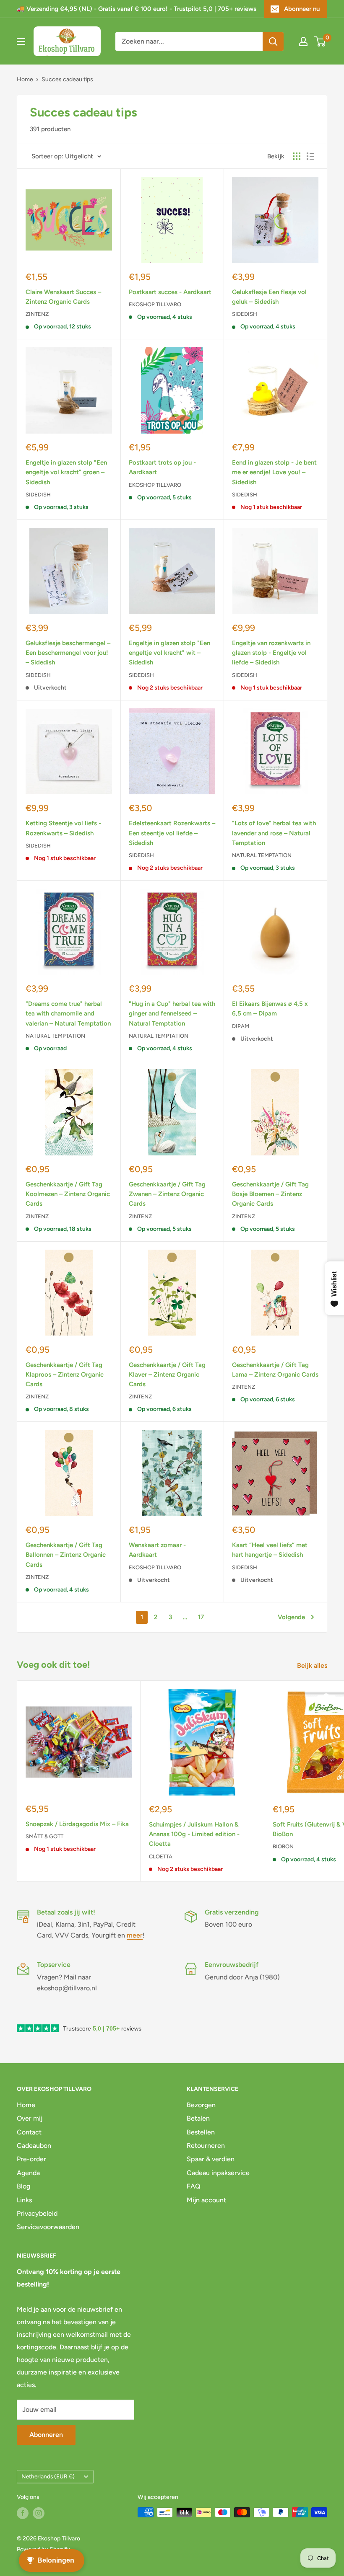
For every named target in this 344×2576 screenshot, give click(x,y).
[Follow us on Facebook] (23, 2513)
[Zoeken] (273, 41)
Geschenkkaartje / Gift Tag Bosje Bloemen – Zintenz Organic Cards (270, 1194)
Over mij (30, 2118)
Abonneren (46, 2435)
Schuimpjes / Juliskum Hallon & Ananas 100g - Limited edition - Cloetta (194, 1834)
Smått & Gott (44, 1836)
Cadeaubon (34, 2146)
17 (201, 1617)
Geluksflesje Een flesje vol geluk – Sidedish (269, 297)
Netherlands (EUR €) (48, 2476)
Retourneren (206, 2146)
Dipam (241, 1026)
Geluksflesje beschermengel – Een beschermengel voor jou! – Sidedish (68, 653)
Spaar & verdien (211, 2159)
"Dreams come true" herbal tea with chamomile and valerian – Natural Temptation (68, 1014)
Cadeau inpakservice (218, 2173)
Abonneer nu (302, 9)
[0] (320, 41)
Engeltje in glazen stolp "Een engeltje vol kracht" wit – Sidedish (169, 653)
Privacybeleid (37, 2213)
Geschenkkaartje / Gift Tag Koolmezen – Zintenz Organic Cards (68, 1194)
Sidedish (245, 314)
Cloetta (161, 1856)
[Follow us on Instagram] (39, 2513)
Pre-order (31, 2159)
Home (25, 79)
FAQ (194, 2186)
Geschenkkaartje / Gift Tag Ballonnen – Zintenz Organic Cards (66, 1555)
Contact (29, 2132)
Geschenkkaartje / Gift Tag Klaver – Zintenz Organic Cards (167, 1375)
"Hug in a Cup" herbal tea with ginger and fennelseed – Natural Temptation (172, 1014)
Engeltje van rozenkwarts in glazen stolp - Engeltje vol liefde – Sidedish (271, 653)
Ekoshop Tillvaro (155, 304)
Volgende (291, 1617)
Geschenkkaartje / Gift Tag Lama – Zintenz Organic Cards (275, 1370)
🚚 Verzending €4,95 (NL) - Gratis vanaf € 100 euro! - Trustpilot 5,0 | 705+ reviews (137, 9)
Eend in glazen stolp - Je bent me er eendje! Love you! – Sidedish (274, 472)
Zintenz (37, 314)
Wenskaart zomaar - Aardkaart (157, 1550)
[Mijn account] (303, 41)
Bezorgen (201, 2105)
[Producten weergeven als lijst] (310, 156)
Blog (23, 2186)
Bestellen (201, 2132)
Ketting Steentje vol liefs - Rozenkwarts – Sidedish (63, 828)
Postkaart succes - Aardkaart (170, 292)
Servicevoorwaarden (48, 2227)
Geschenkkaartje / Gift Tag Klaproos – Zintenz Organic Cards (65, 1375)
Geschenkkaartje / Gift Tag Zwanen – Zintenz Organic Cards (167, 1194)
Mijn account (206, 2200)
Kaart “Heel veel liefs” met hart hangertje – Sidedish (270, 1550)
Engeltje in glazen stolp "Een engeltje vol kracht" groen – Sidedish (66, 472)
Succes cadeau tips (67, 79)
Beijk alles (313, 1665)
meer (135, 1935)
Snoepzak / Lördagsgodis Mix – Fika (77, 1824)
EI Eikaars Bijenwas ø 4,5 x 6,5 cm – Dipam (270, 1009)
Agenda (28, 2173)
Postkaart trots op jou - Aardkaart (162, 467)
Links (24, 2200)
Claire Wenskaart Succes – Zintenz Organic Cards (63, 297)
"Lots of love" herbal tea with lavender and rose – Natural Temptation (274, 833)
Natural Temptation (262, 855)
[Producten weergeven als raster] (297, 156)
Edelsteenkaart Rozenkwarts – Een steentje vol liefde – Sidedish (172, 833)
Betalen (198, 2118)
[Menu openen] (21, 41)
